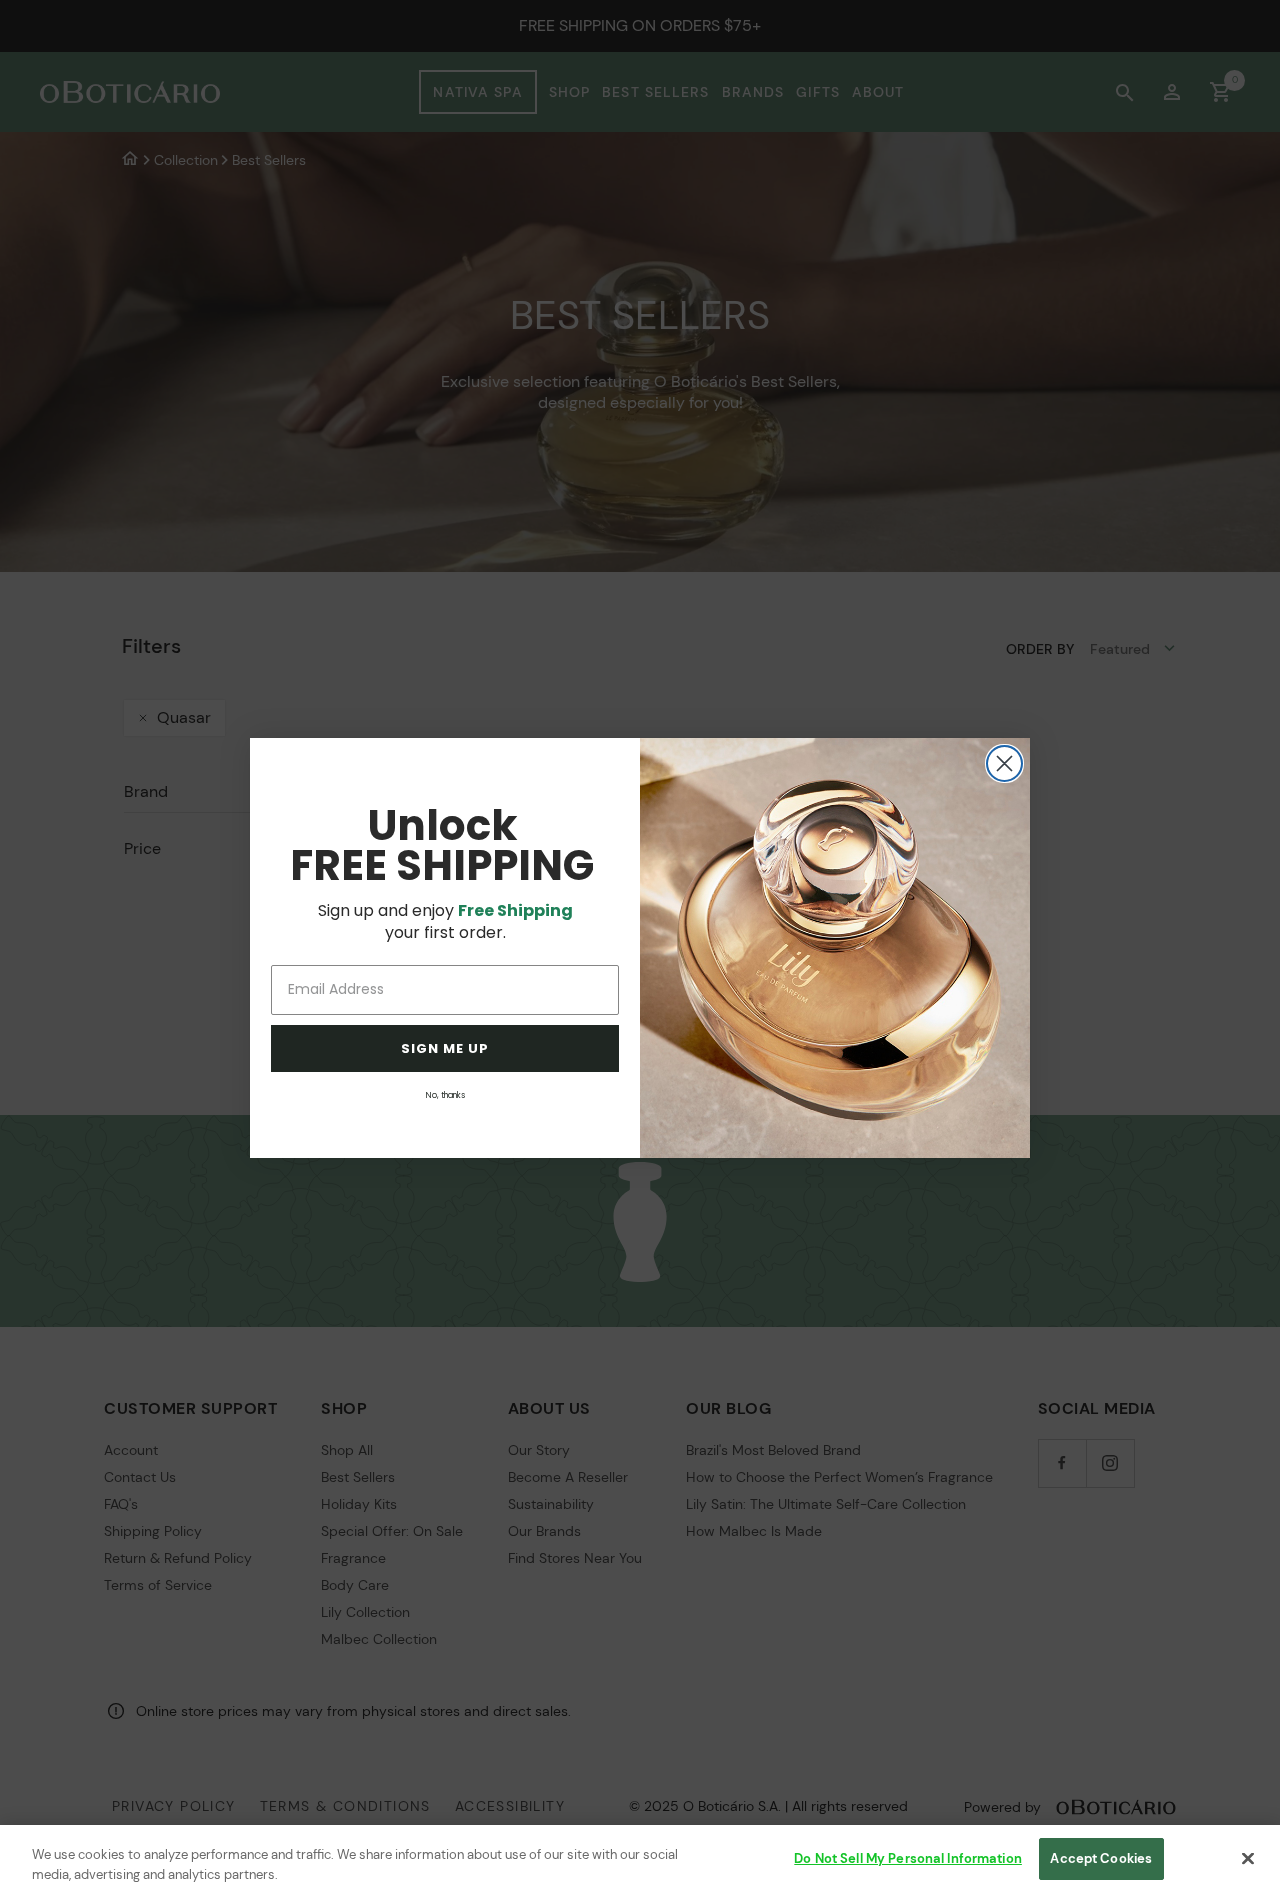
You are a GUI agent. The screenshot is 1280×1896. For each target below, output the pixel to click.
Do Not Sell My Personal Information (908, 1858)
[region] (640, 1860)
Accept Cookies (1101, 1858)
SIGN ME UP (445, 1048)
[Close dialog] (1004, 763)
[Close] (1248, 1858)
